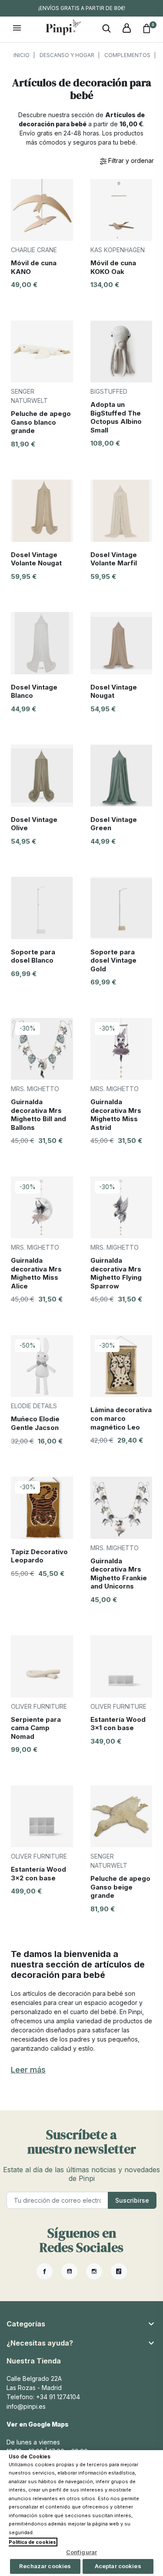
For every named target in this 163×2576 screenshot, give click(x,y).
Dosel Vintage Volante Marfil (114, 559)
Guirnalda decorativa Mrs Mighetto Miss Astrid (116, 1115)
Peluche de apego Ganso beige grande (120, 1887)
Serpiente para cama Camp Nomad (36, 1728)
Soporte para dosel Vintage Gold (113, 960)
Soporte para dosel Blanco (33, 956)
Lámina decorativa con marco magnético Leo (121, 1418)
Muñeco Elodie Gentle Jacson (35, 1423)
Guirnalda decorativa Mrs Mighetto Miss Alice (36, 1273)
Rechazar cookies (45, 2566)
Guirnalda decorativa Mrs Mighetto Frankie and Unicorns (119, 1574)
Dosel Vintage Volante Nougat (36, 559)
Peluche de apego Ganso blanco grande (41, 422)
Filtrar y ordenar (130, 161)
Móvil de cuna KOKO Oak (113, 267)
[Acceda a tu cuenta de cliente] (126, 29)
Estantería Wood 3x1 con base (118, 1724)
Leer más (28, 2070)
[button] (106, 29)
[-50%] (42, 1365)
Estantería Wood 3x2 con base (38, 1874)
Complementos (127, 55)
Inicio (22, 55)
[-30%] (42, 1048)
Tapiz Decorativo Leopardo (39, 1556)
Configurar (81, 2552)
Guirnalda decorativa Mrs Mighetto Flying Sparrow (116, 1273)
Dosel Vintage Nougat (114, 691)
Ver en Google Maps (38, 2424)
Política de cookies (32, 2542)
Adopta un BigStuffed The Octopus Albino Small (116, 417)
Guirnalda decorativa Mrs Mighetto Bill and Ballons (38, 1115)
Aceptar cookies (118, 2566)
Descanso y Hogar (67, 55)
